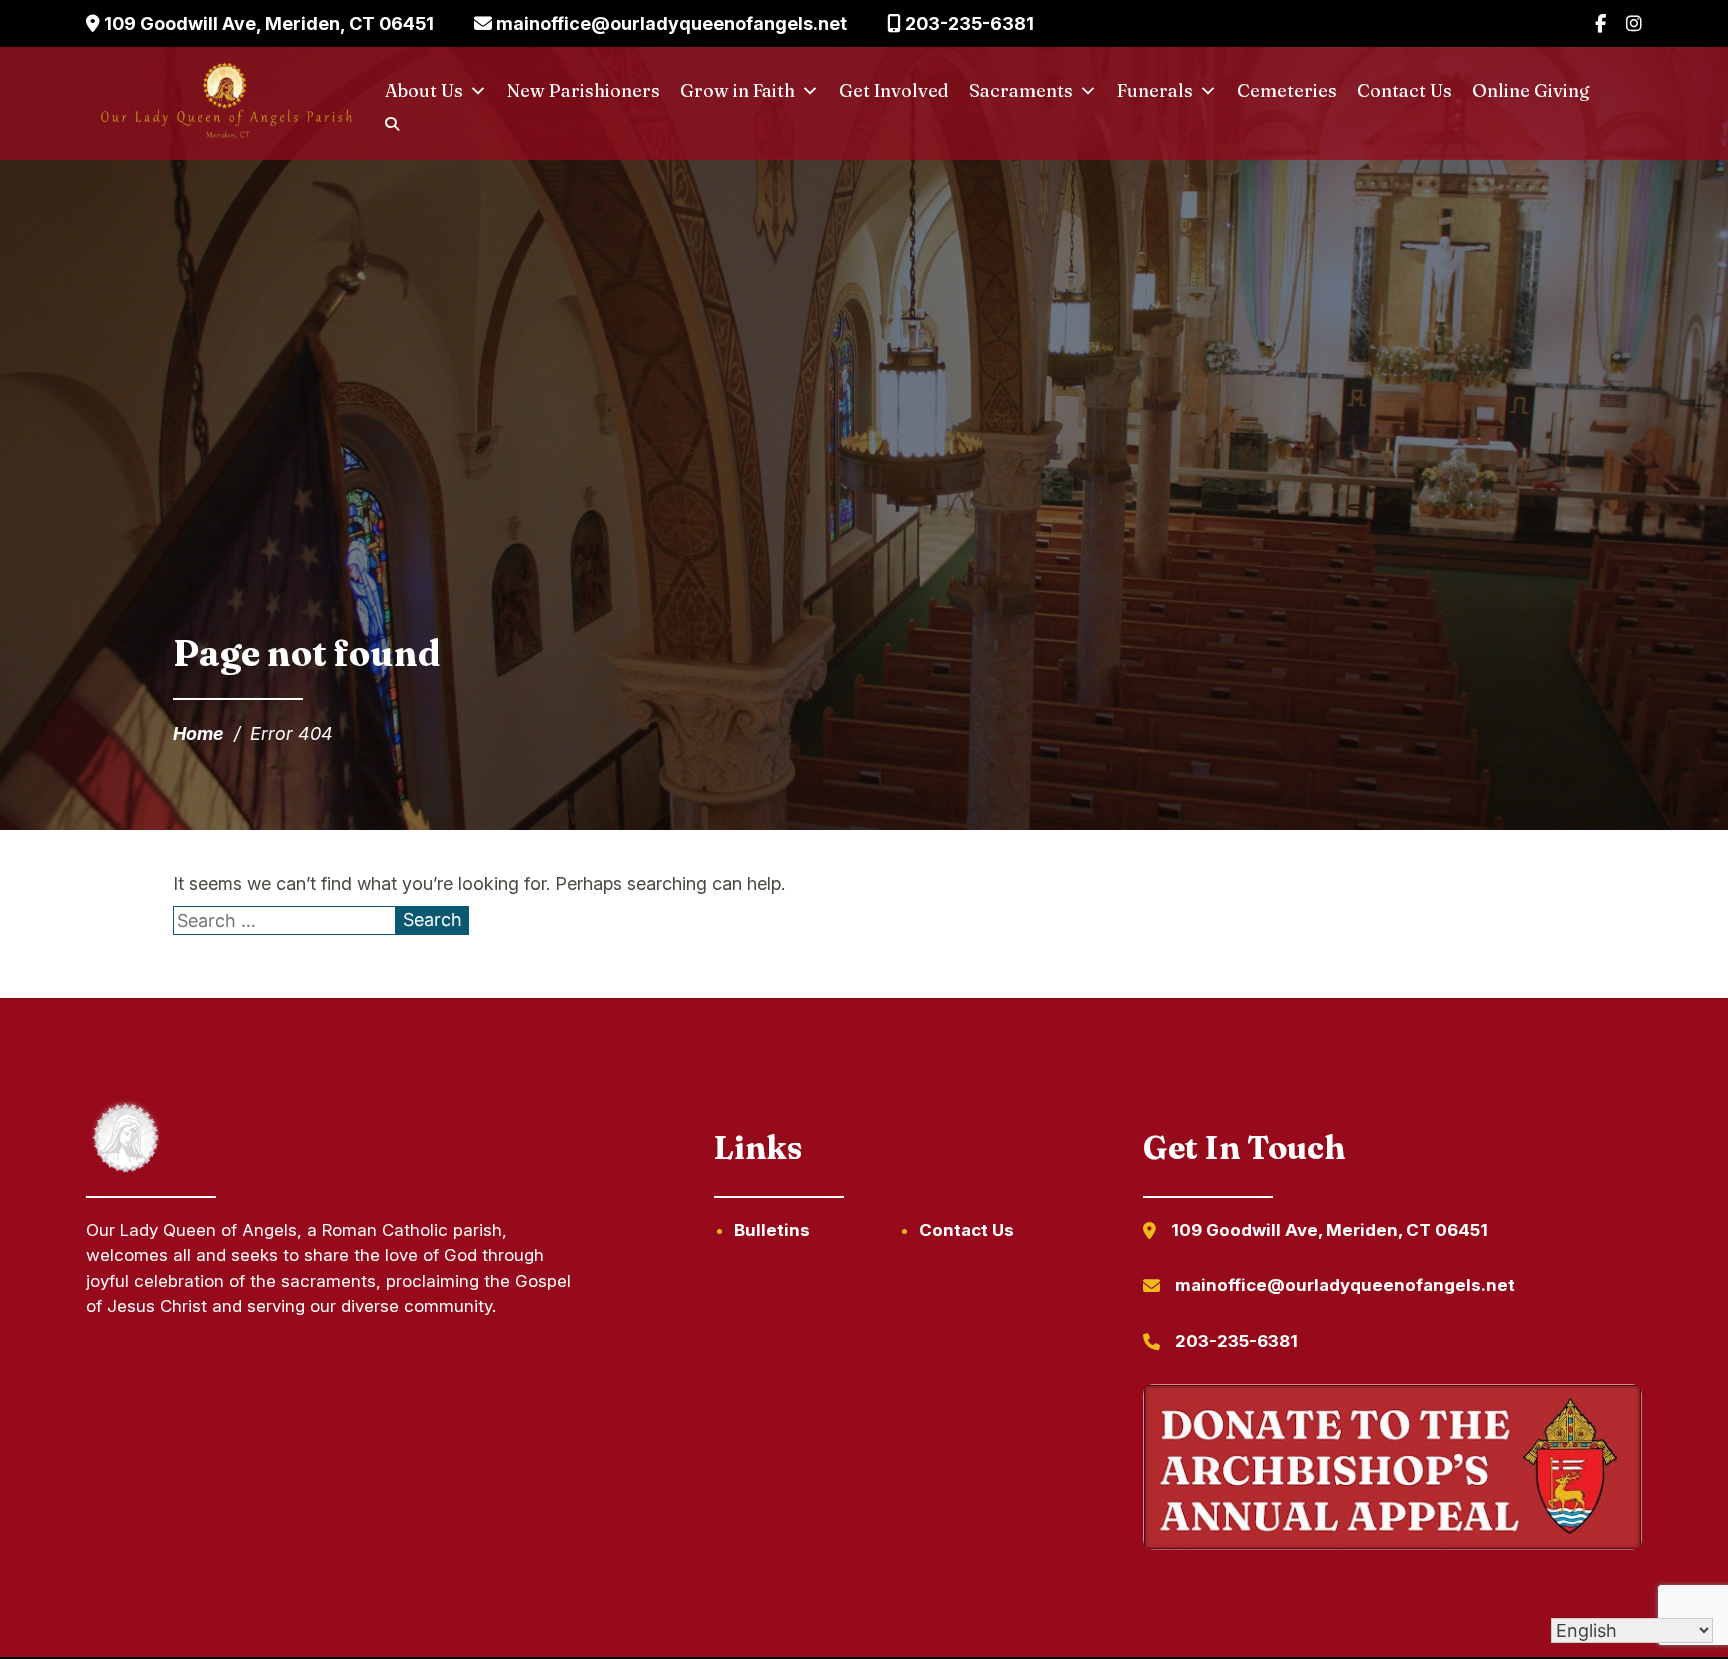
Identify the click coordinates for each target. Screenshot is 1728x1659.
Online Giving (1531, 90)
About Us (424, 90)
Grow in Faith (737, 90)
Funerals (1155, 90)
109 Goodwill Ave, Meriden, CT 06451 (267, 23)
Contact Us (1404, 90)
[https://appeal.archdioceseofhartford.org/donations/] (1392, 1470)
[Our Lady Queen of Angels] (225, 104)
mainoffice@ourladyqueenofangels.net (669, 23)
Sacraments (1021, 90)
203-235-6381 (967, 23)
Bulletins (772, 1230)
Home (198, 733)
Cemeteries (1287, 90)
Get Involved (894, 90)
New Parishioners (583, 90)
